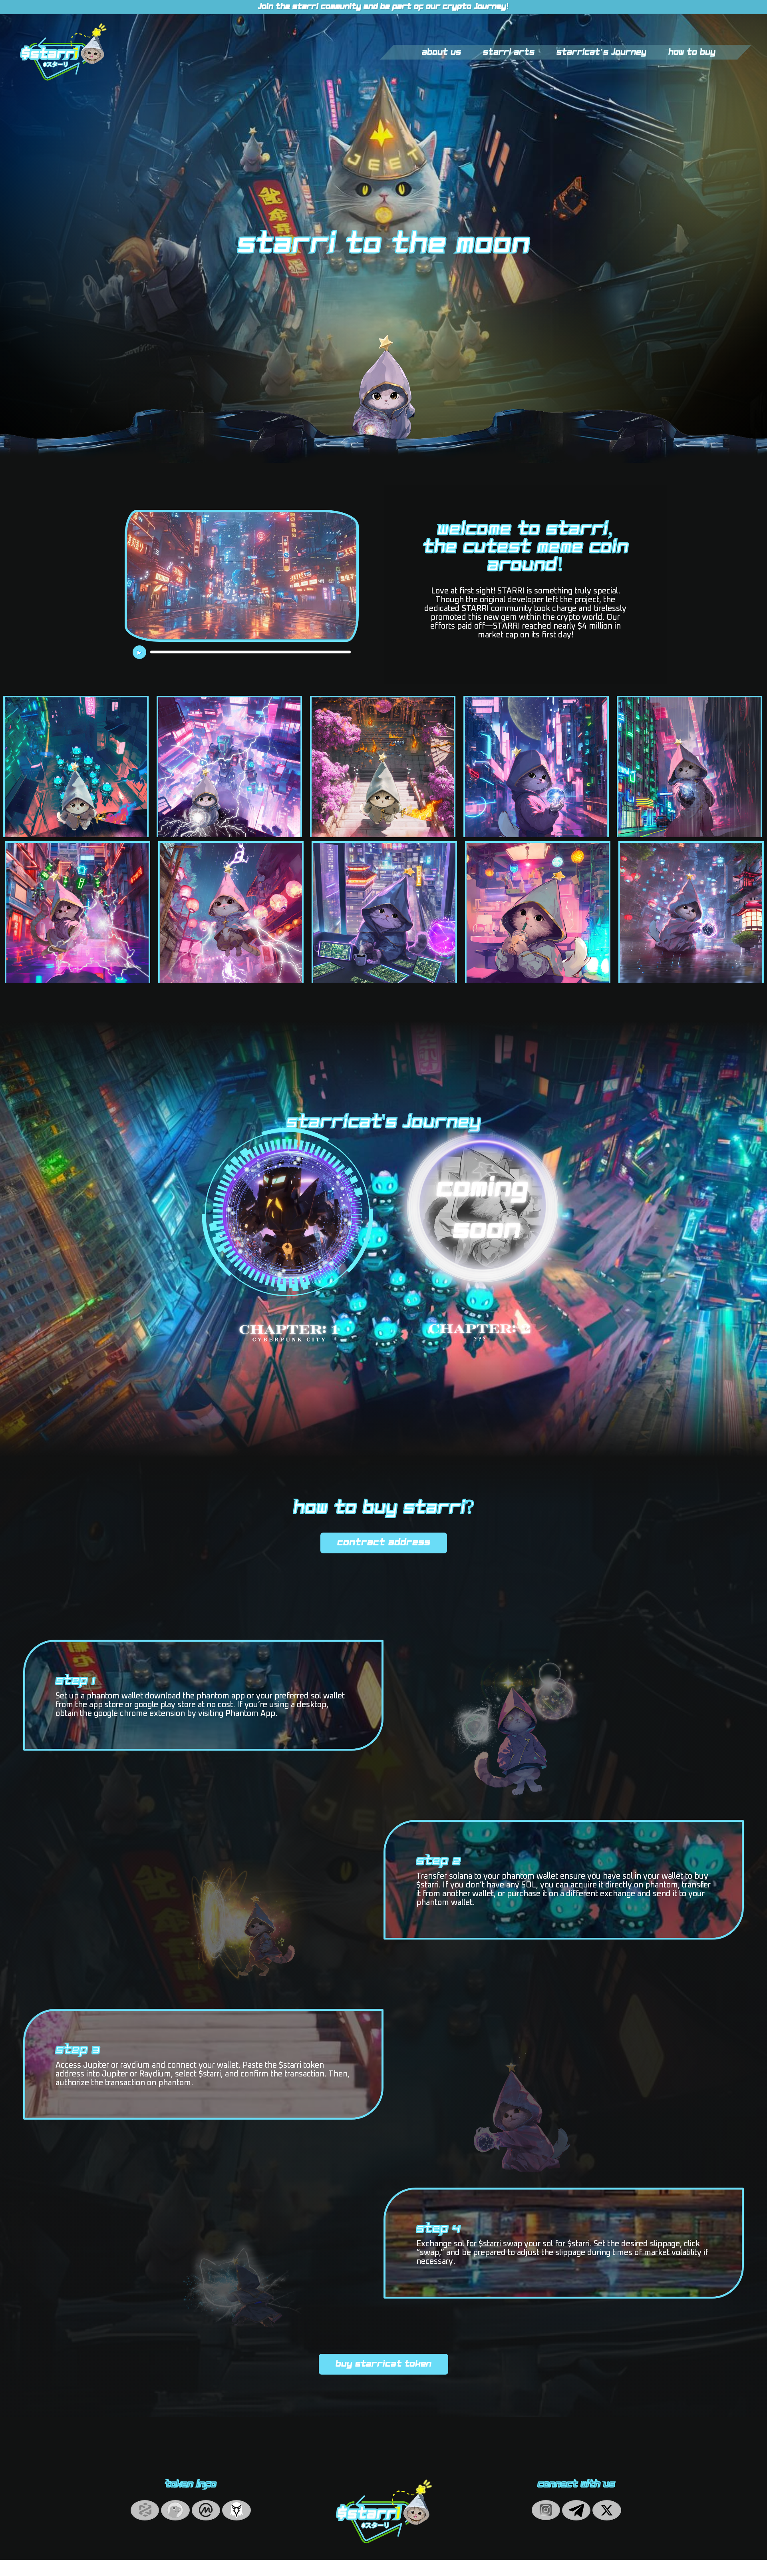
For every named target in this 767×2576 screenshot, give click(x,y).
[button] (384, 1543)
